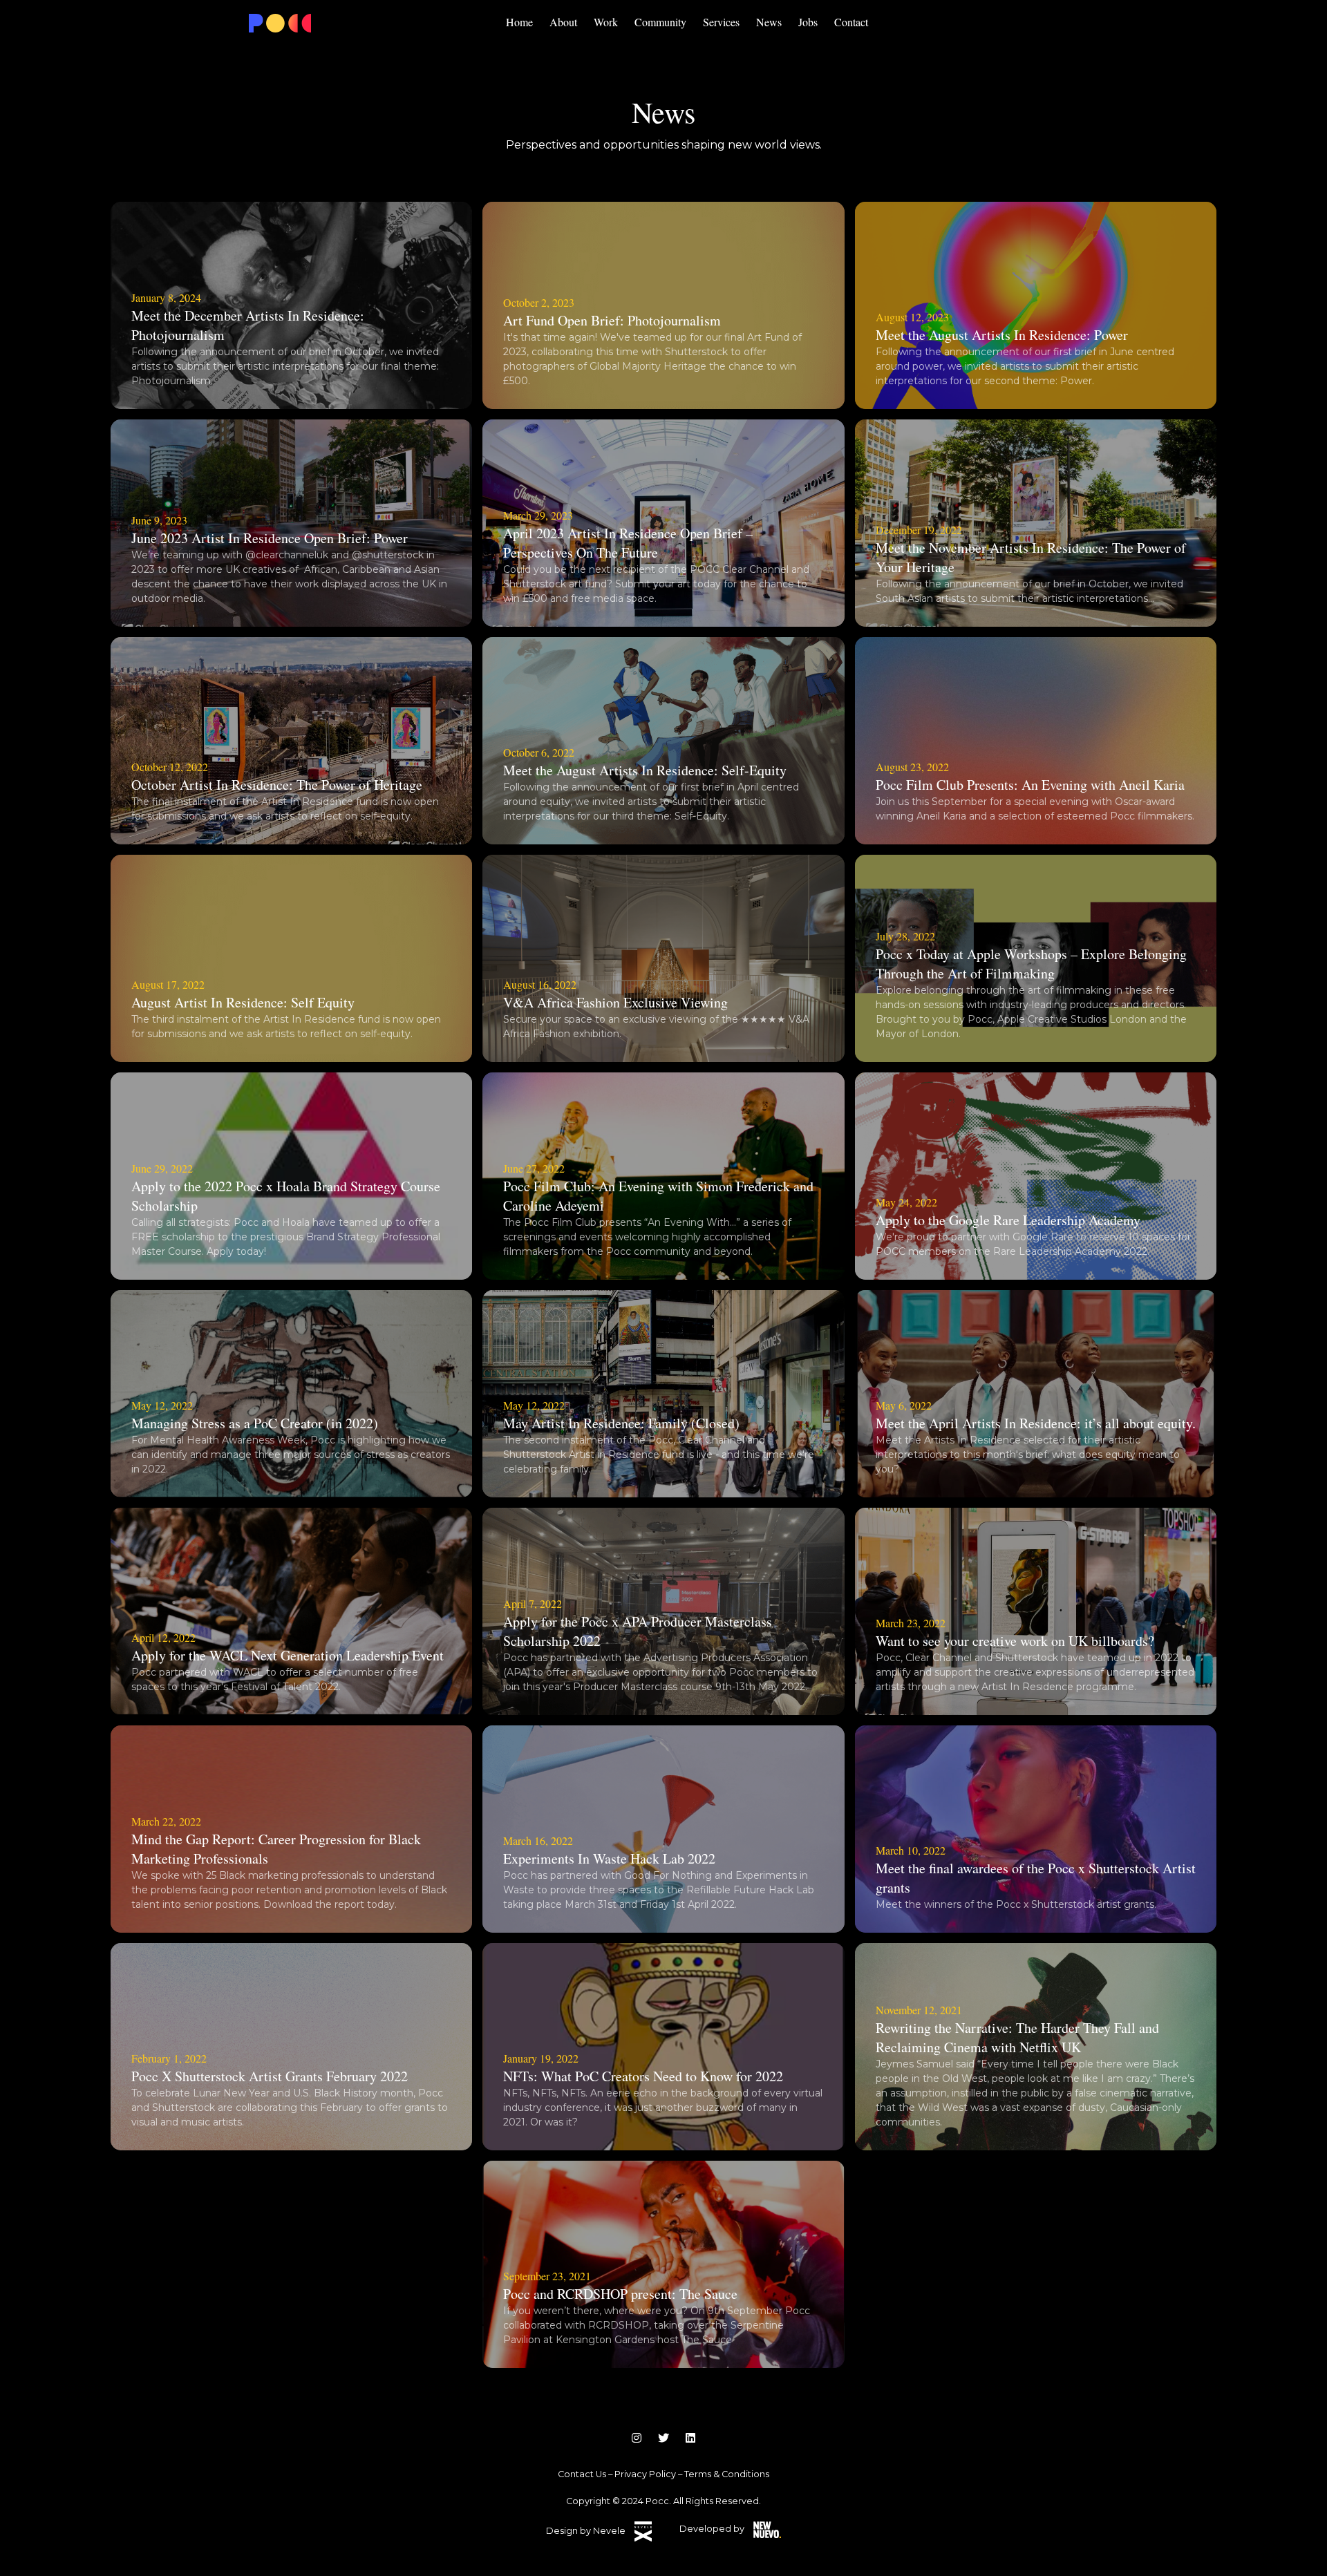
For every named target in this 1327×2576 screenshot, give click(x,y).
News (769, 22)
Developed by (713, 2529)
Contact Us (582, 2474)
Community (660, 22)
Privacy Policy (645, 2474)
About (563, 22)
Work (606, 22)
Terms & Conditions (727, 2474)
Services (721, 22)
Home (519, 22)
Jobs (808, 22)
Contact (851, 22)
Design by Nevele (587, 2531)
